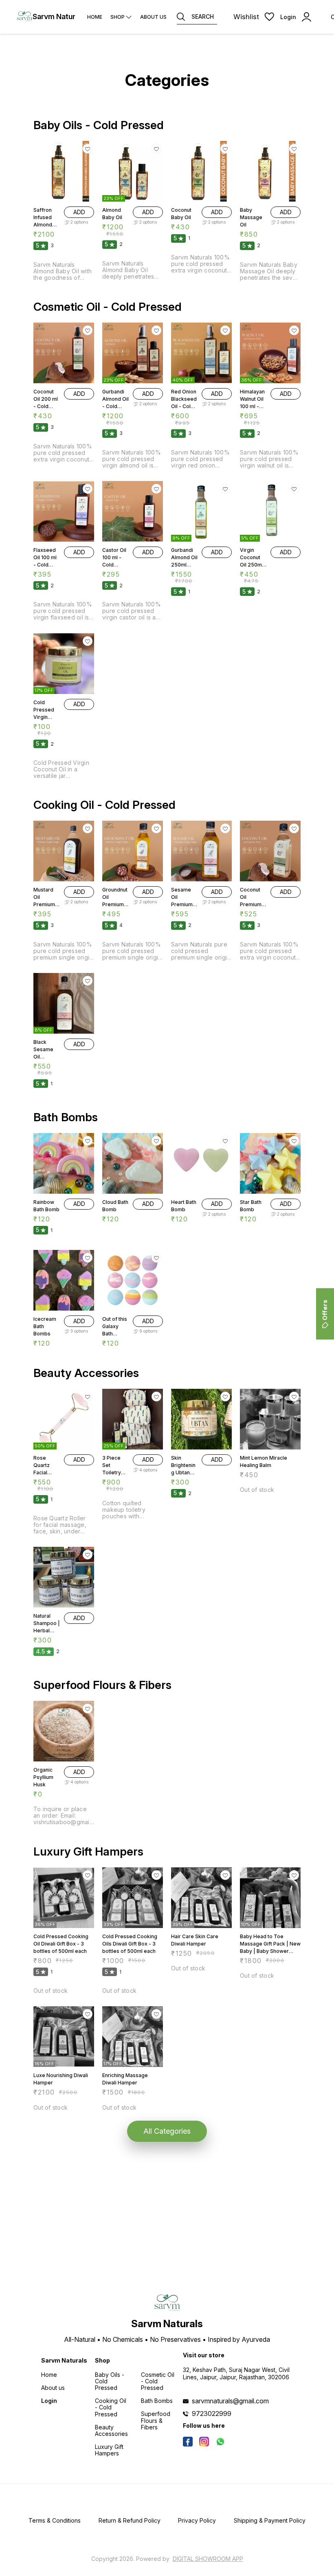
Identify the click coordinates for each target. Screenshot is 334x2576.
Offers (325, 1310)
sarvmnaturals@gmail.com (230, 2401)
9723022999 (212, 2413)
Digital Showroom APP (208, 2559)
